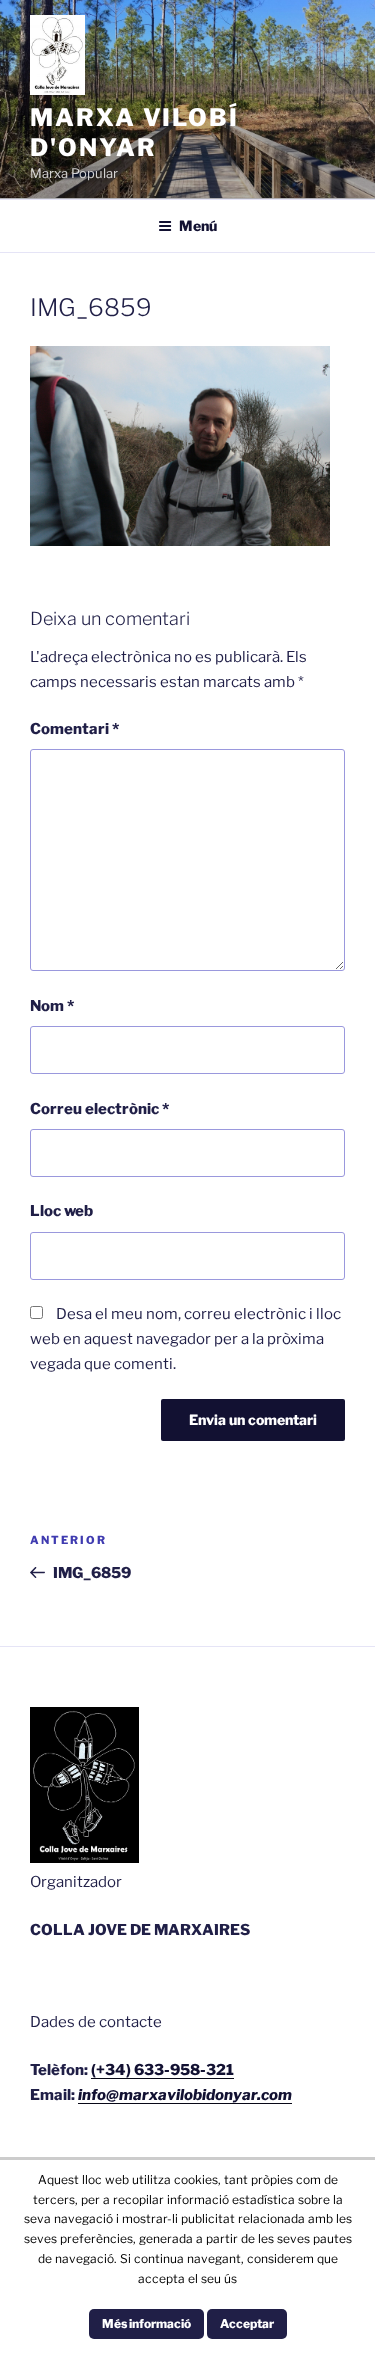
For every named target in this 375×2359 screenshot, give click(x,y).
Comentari (74, 729)
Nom (52, 1006)
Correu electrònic (99, 1109)
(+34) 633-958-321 (162, 2070)
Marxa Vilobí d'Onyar (134, 132)
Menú (198, 225)
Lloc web (61, 1211)
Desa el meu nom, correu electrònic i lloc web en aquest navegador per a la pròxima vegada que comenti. (185, 1339)
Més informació (146, 2323)
